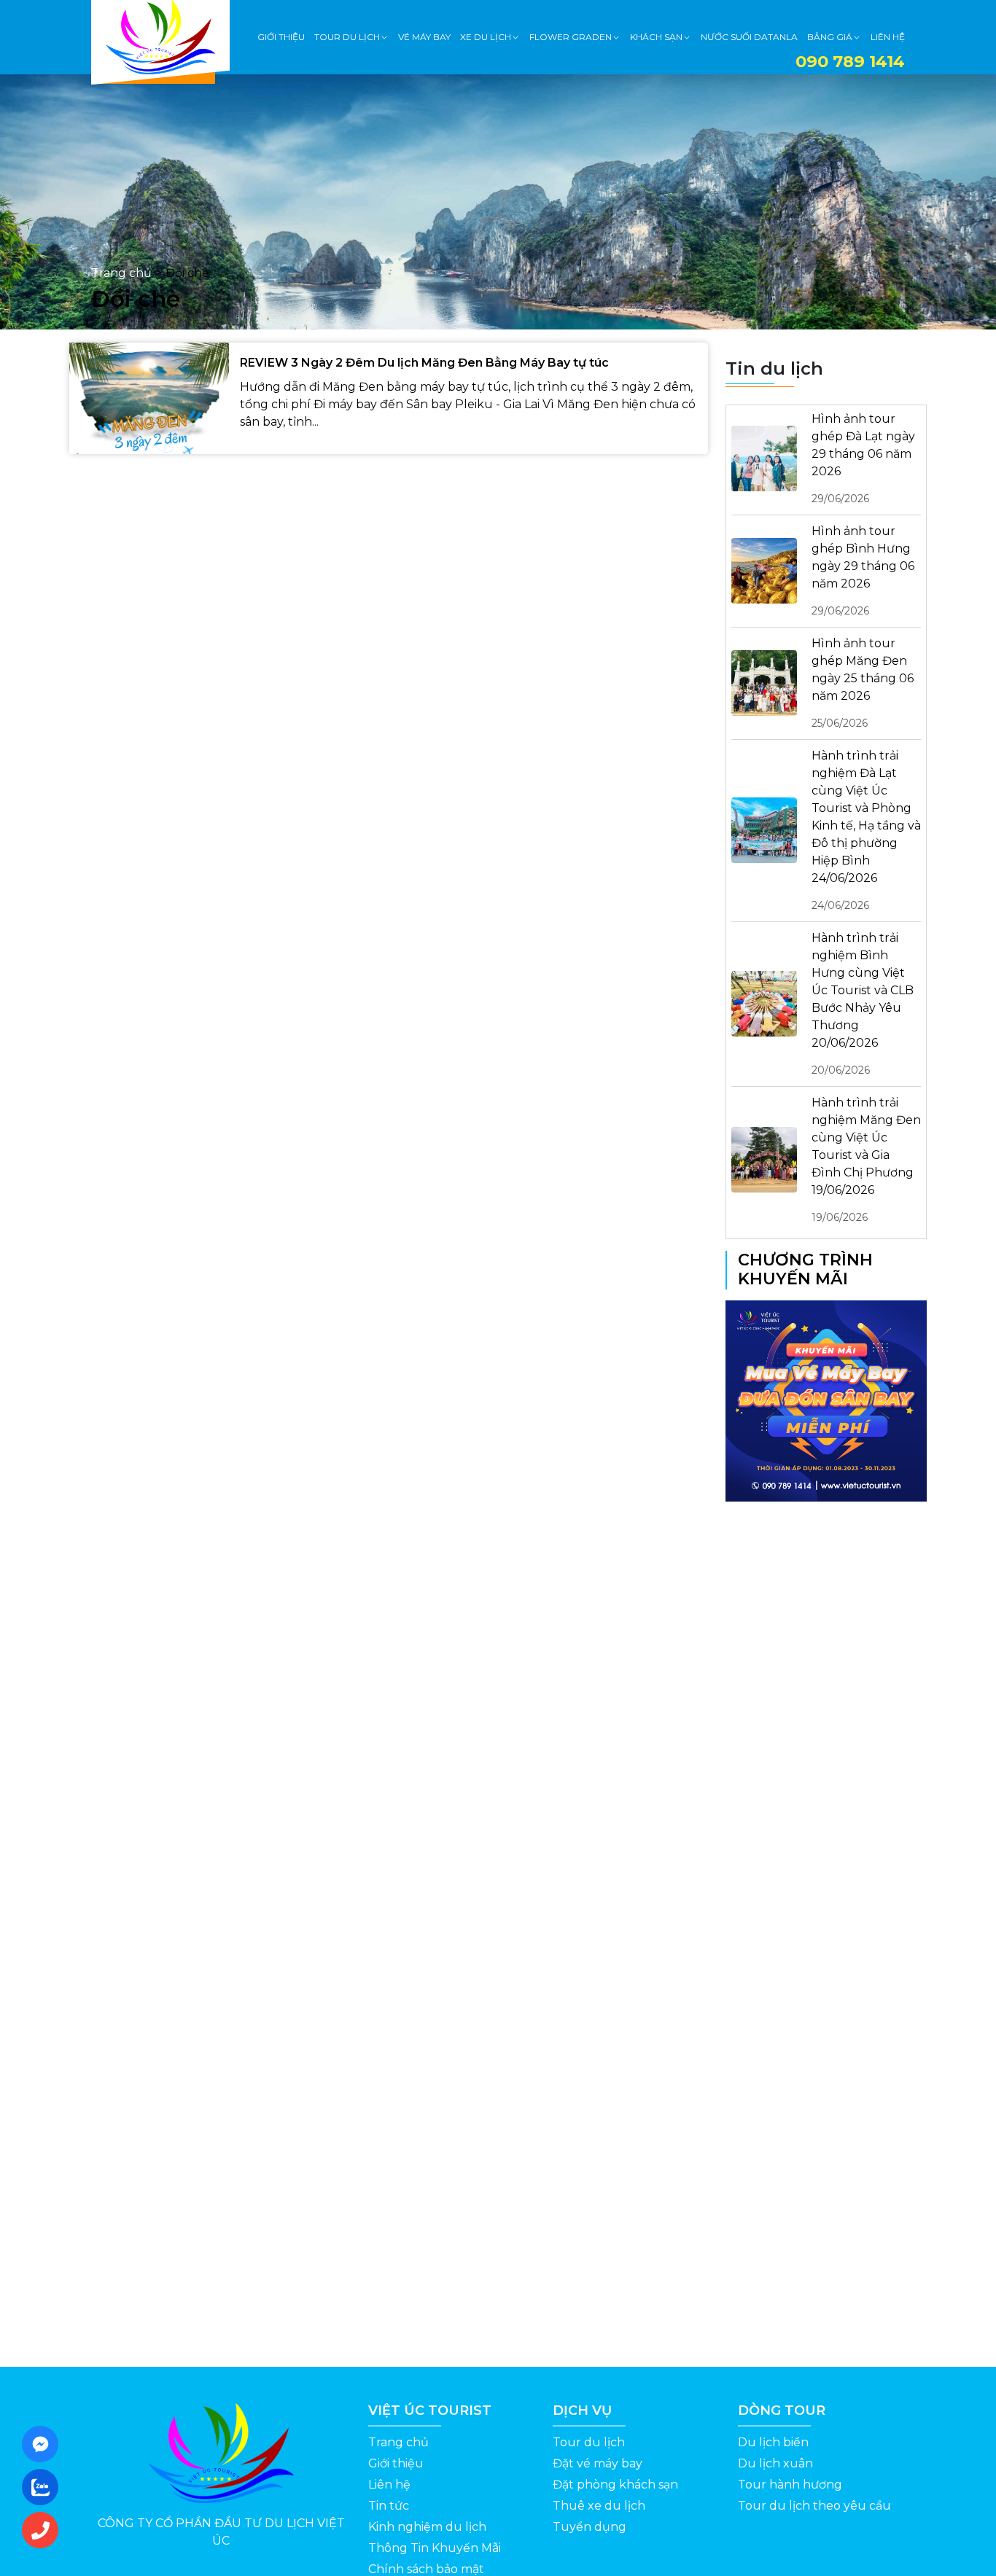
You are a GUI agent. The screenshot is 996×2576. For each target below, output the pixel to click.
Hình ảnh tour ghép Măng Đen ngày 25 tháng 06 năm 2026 (863, 683)
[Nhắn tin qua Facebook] (44, 2444)
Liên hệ (389, 2485)
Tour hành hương (790, 2485)
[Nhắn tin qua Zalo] (44, 2487)
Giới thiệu (396, 2463)
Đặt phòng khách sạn (615, 2485)
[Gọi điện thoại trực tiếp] (44, 2530)
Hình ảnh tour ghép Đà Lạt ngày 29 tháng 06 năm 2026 (863, 458)
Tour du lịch (589, 2442)
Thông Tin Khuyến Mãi (435, 2548)
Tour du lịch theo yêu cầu (814, 2506)
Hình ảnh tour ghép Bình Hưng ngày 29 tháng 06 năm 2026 (863, 571)
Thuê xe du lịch (599, 2506)
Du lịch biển (773, 2442)
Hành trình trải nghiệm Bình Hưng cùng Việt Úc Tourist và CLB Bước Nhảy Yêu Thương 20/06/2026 (863, 1004)
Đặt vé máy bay (598, 2463)
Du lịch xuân (775, 2463)
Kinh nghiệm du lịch (427, 2527)
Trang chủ (121, 273)
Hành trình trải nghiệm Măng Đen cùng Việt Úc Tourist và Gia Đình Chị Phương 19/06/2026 (866, 1160)
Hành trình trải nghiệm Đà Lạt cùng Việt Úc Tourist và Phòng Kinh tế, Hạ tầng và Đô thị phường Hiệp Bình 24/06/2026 (866, 830)
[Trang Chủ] (160, 37)
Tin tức (389, 2506)
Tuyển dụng (590, 2527)
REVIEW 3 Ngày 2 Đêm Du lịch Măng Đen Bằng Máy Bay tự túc (424, 363)
